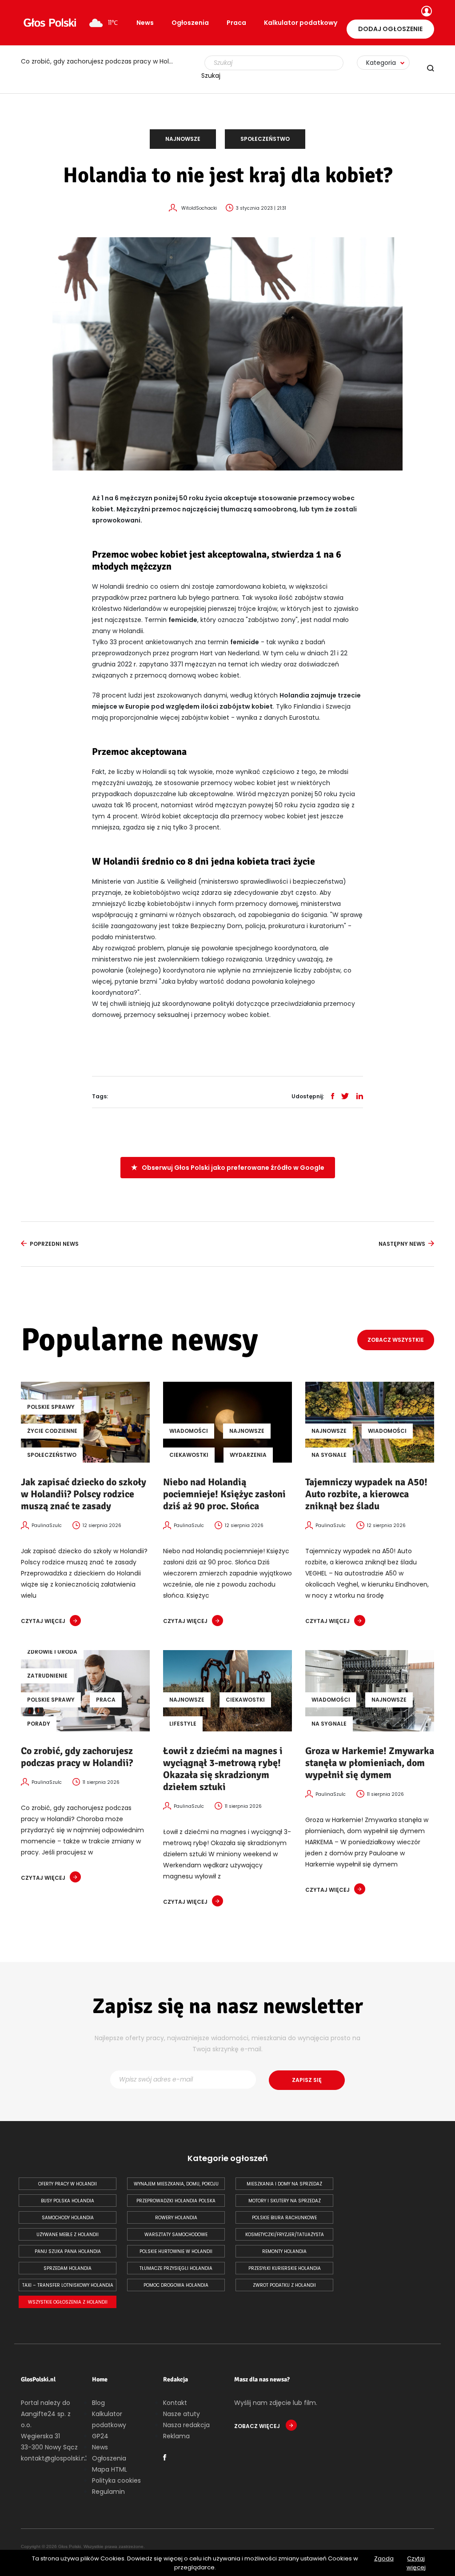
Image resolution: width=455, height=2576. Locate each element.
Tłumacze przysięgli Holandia (176, 2268)
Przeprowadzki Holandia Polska (176, 2201)
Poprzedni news (54, 1244)
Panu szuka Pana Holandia (68, 2251)
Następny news (402, 1244)
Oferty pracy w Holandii (68, 2184)
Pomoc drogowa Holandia (176, 2285)
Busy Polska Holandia (68, 2201)
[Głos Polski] (50, 23)
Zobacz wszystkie (396, 1340)
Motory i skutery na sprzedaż (285, 2201)
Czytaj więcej (416, 2563)
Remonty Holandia (284, 2251)
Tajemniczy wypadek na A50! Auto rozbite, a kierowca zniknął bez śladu (366, 1494)
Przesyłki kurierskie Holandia (285, 2268)
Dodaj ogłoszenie (390, 29)
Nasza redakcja (186, 2425)
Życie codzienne (52, 1431)
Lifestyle (183, 1724)
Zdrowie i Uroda (52, 1652)
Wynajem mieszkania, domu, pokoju (176, 2184)
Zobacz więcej (258, 2426)
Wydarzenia (248, 1455)
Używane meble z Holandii (68, 2235)
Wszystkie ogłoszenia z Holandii (68, 2302)
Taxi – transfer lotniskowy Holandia (68, 2285)
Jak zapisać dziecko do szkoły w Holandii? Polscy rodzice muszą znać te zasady (84, 1494)
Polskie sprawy (51, 1407)
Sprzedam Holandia (68, 2268)
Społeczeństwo (265, 139)
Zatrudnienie (47, 1676)
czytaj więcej (43, 1621)
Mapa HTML (110, 2469)
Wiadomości (189, 1431)
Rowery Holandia (176, 2218)
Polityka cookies (116, 2480)
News (145, 23)
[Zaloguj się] (425, 12)
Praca (236, 23)
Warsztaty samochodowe (176, 2235)
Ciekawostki (189, 1455)
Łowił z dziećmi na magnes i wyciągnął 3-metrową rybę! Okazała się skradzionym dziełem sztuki (223, 1769)
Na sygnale (329, 1455)
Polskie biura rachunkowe (284, 2218)
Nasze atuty (182, 2414)
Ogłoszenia (190, 23)
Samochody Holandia (68, 2218)
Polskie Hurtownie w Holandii (176, 2251)
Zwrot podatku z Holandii (284, 2285)
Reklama (176, 2436)
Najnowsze (183, 139)
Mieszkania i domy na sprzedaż (284, 2184)
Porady (39, 1724)
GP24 (100, 2436)
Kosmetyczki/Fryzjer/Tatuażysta (285, 2235)
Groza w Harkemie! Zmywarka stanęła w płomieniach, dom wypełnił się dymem (370, 1763)
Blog (98, 2403)
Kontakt (175, 2403)
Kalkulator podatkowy (301, 23)
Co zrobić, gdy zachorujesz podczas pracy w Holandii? (103, 61)
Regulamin (108, 2492)
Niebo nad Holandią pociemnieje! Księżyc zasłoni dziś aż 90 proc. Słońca (224, 1494)
